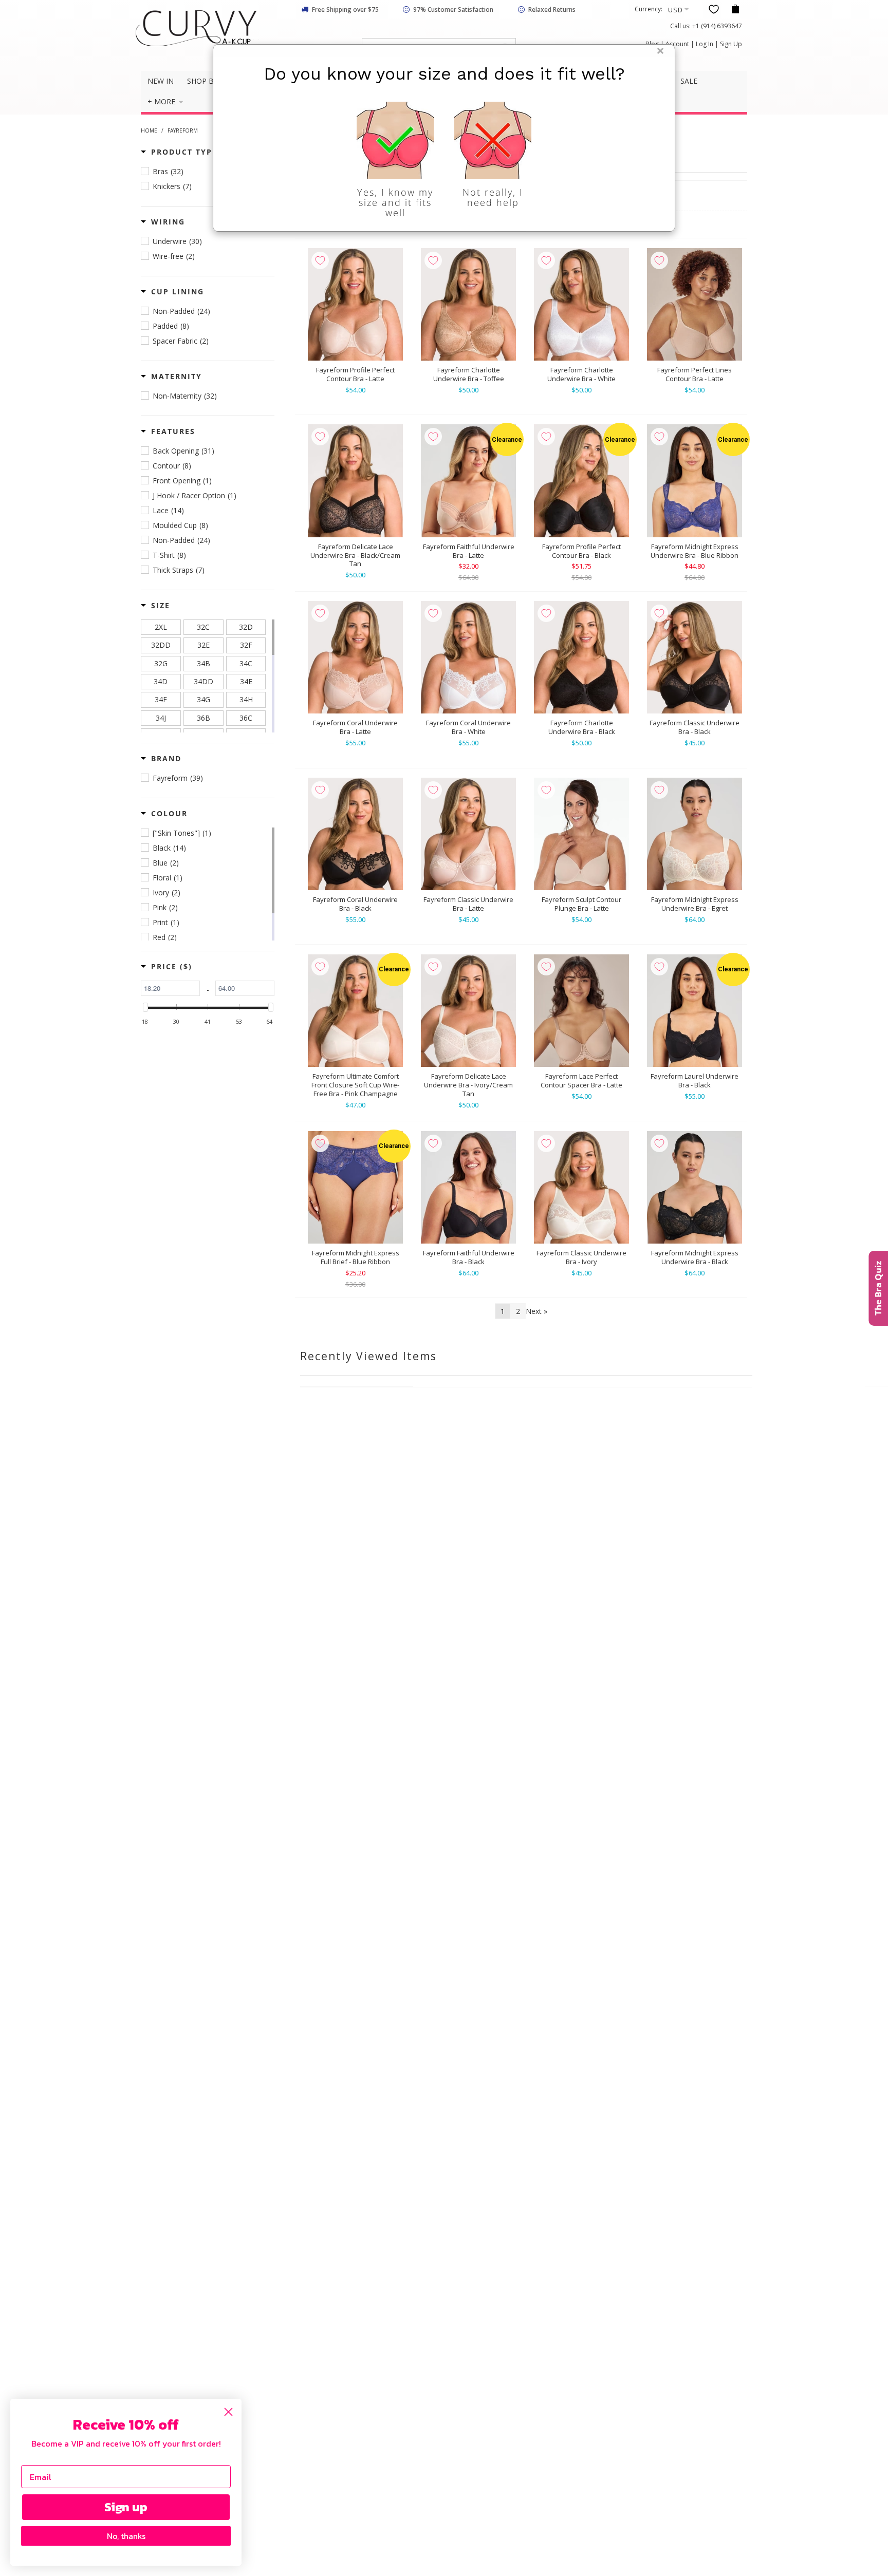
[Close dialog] (228, 2412)
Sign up (126, 2507)
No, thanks (126, 2536)
